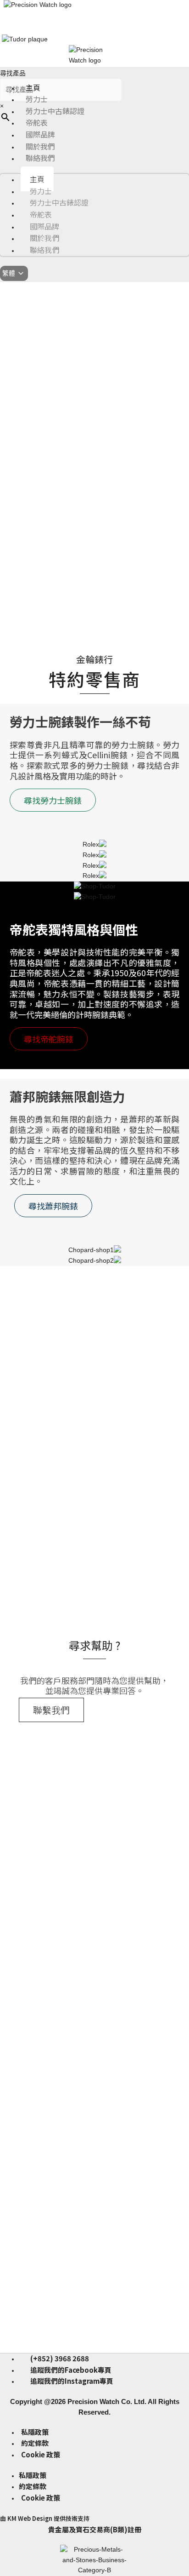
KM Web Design (30, 2518)
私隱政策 (35, 2432)
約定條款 (35, 2443)
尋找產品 (13, 73)
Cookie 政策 (41, 2454)
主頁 (33, 87)
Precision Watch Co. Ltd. (106, 2401)
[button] (6, 503)
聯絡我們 (40, 158)
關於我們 (40, 146)
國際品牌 (40, 134)
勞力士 (37, 99)
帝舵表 (37, 122)
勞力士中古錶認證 (55, 111)
